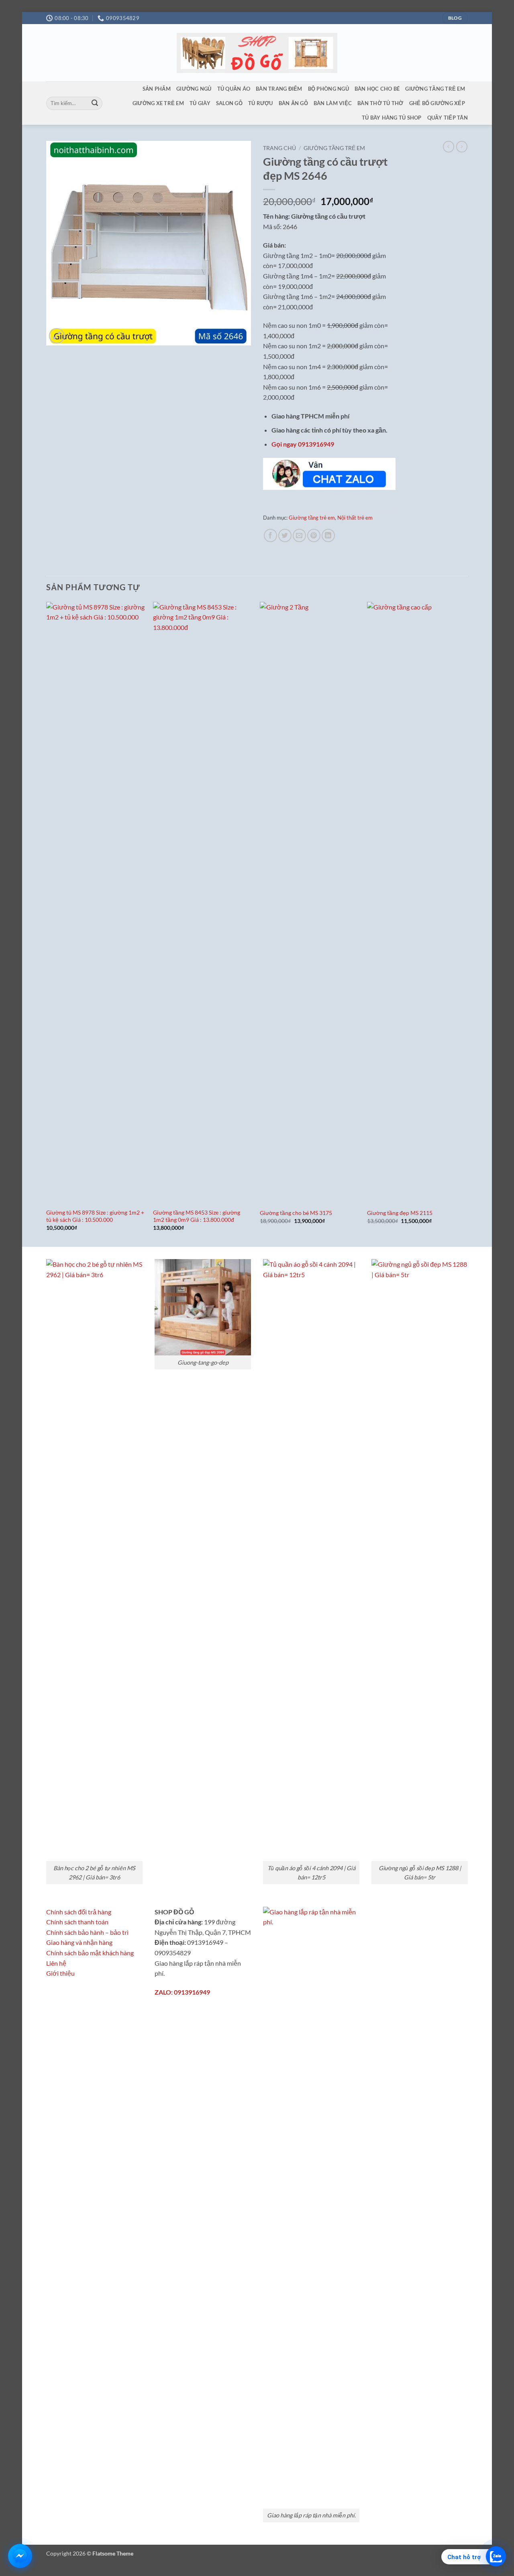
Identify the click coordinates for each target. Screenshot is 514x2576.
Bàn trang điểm (279, 89)
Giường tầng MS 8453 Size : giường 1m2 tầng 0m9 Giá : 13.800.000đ (197, 1216)
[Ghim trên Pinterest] (314, 535)
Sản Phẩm (157, 89)
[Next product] (449, 146)
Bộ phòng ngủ (328, 89)
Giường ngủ (194, 89)
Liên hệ (56, 1963)
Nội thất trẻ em (355, 518)
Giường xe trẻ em (158, 103)
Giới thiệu (60, 1973)
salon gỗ (229, 103)
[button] (57, 336)
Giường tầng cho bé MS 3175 (296, 1213)
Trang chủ (279, 148)
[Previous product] (462, 146)
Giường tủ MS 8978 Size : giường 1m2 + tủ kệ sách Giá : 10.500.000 (95, 1216)
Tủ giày (200, 103)
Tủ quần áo (234, 89)
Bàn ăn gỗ (293, 103)
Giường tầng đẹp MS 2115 (400, 1213)
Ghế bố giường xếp (437, 103)
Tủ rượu (261, 103)
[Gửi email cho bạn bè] (299, 535)
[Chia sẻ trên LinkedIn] (328, 535)
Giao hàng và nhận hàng (79, 1942)
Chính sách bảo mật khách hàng (90, 1953)
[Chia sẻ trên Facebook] (270, 535)
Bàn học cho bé (377, 89)
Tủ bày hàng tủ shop (392, 118)
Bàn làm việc (333, 103)
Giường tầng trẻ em (435, 89)
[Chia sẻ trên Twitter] (285, 535)
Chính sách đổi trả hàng (79, 1912)
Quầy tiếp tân (448, 118)
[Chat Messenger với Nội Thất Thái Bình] (20, 2556)
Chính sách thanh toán (77, 1922)
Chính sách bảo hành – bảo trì (87, 1932)
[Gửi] (95, 104)
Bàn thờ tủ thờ (380, 103)
